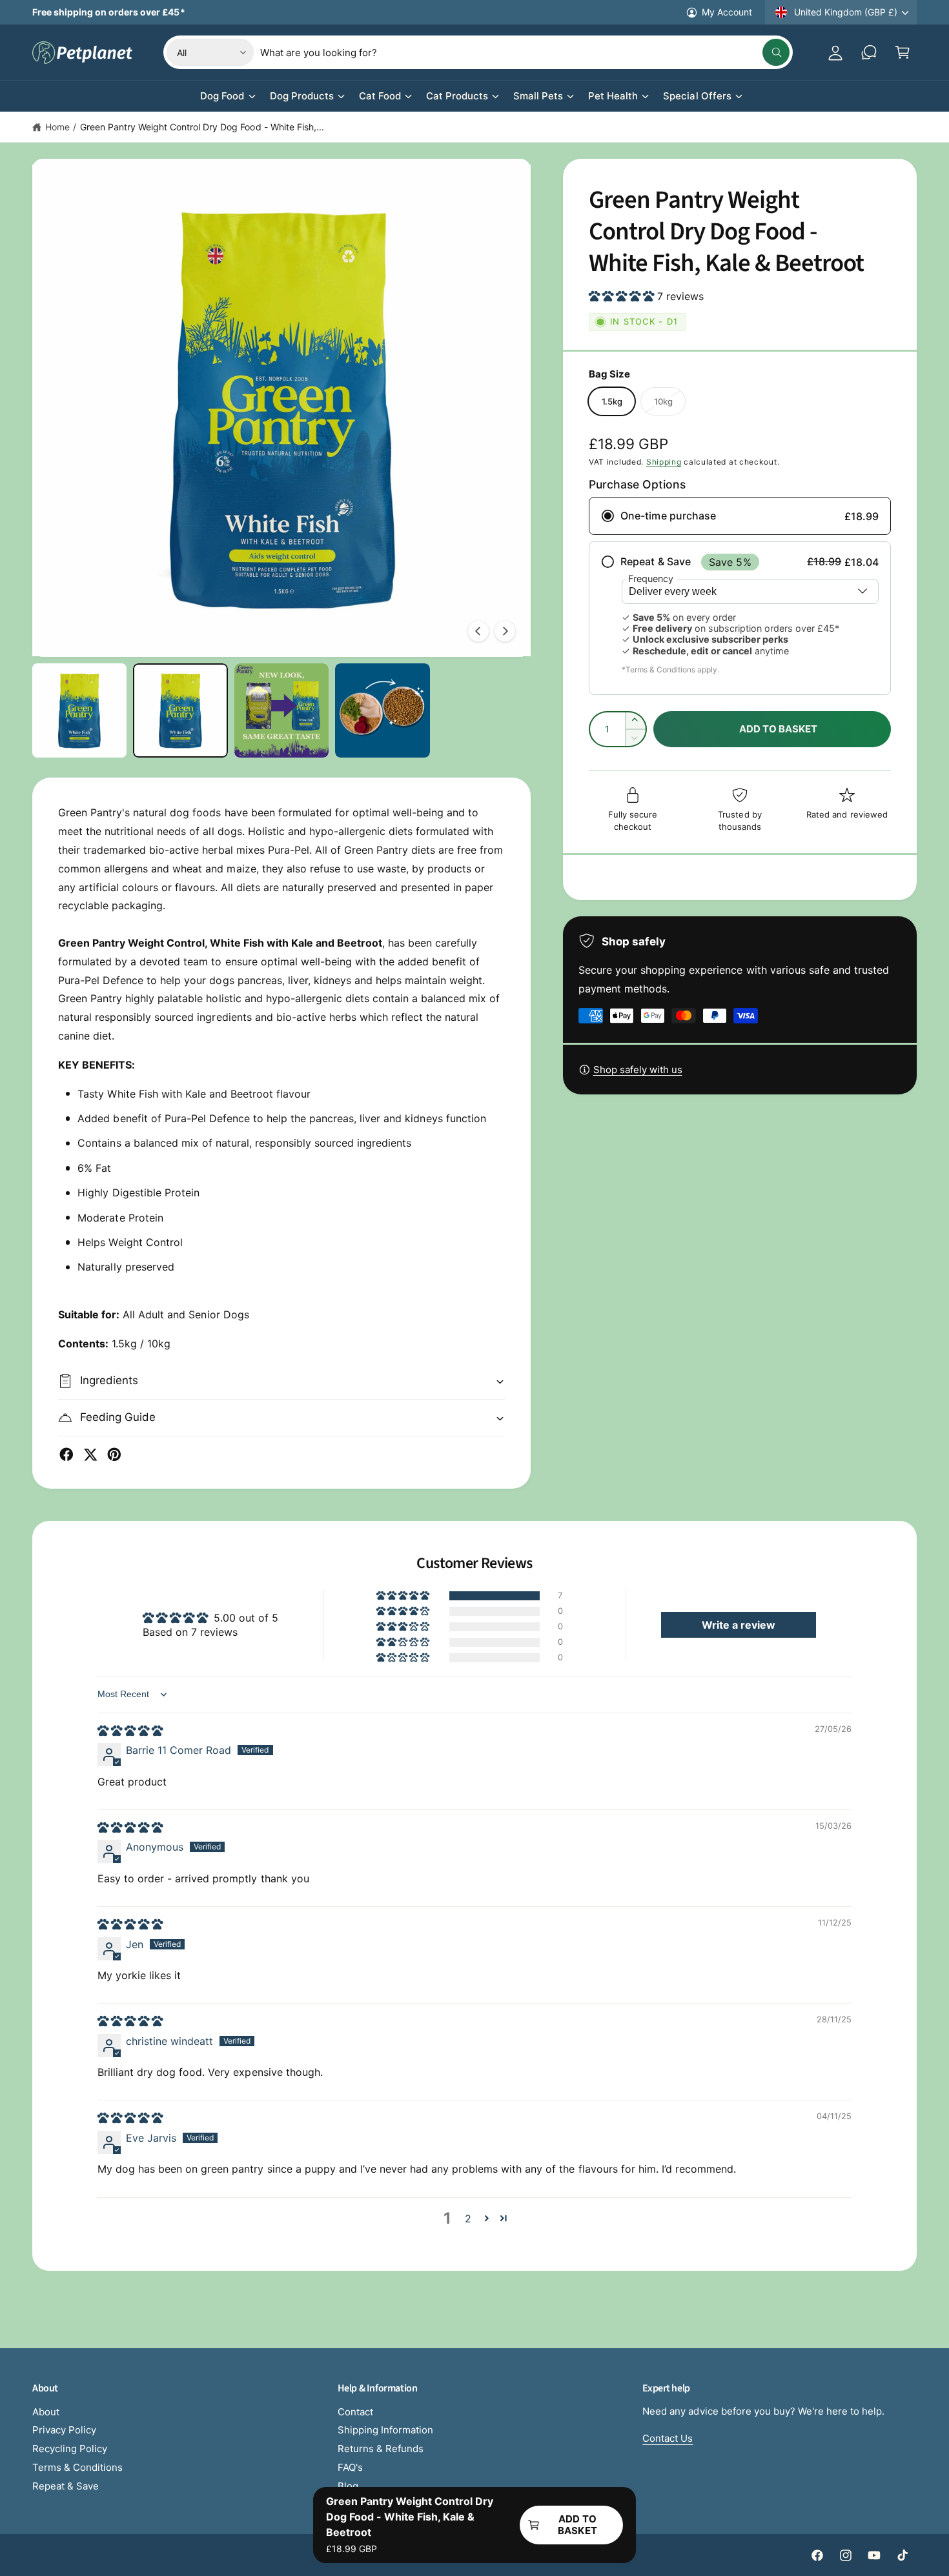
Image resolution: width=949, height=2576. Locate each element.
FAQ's (350, 2467)
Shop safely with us (638, 1070)
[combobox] (525, 52)
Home (57, 127)
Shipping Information (385, 2430)
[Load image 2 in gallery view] (180, 710)
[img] (130, 1731)
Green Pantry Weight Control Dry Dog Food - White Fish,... (202, 127)
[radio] (740, 516)
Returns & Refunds (381, 2449)
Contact (355, 2412)
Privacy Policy (64, 2430)
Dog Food (222, 96)
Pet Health (613, 96)
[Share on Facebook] (66, 1454)
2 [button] (468, 2219)
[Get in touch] (869, 52)
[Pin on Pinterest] (114, 1454)
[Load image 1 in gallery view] (79, 710)
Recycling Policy (70, 2449)
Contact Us (668, 2438)
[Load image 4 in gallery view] (382, 710)
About (46, 2412)
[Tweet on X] (90, 1454)
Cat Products (457, 96)
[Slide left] (478, 631)
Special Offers (697, 96)
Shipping (664, 462)
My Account (727, 12)
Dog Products (302, 96)
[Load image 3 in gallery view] (281, 710)
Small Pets (538, 96)
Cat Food (380, 96)
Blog (348, 2486)
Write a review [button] (739, 1625)
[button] (903, 52)
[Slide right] (505, 631)
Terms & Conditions (77, 2467)
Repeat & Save (66, 2486)
